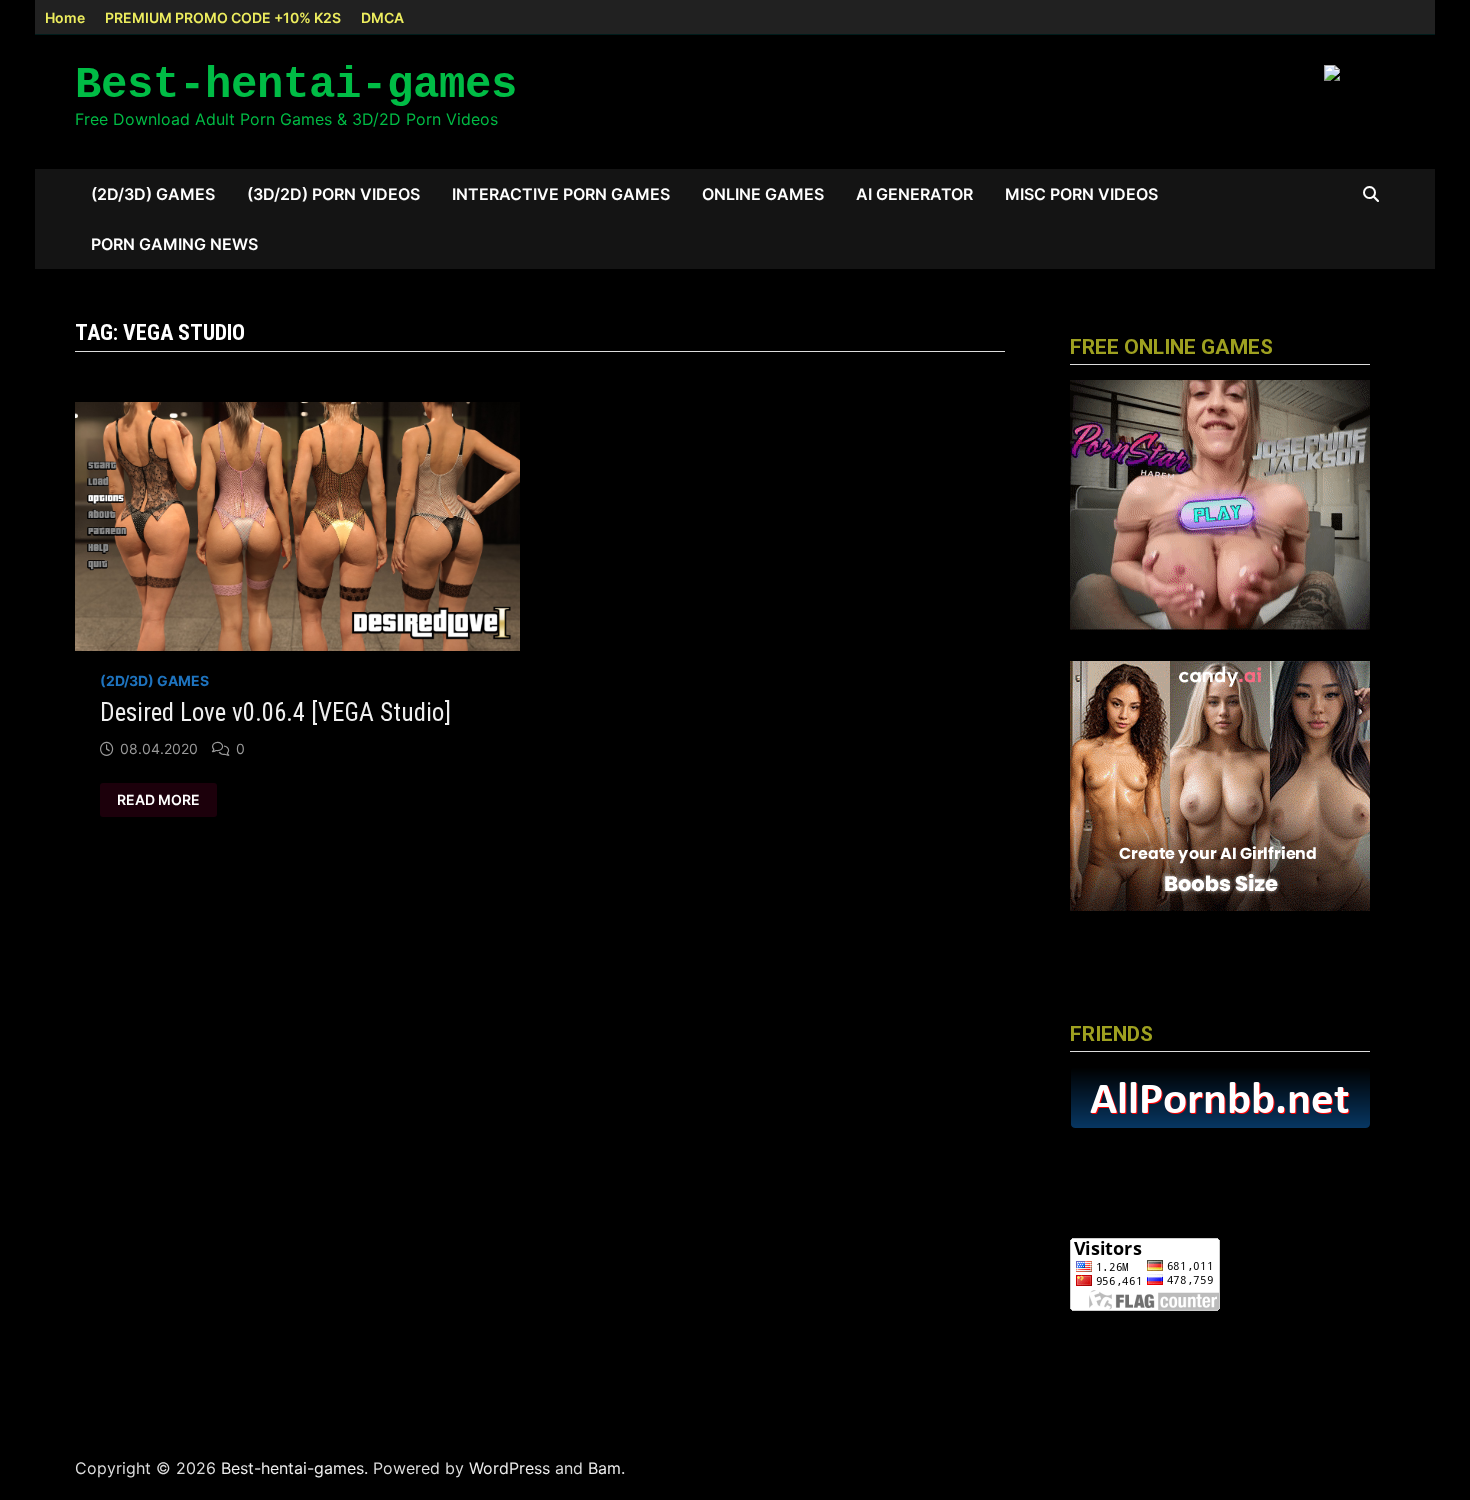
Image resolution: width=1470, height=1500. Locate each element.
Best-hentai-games (296, 85)
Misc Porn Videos (1081, 194)
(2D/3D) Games (153, 194)
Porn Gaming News (174, 244)
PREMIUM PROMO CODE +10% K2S (223, 17)
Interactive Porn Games (561, 194)
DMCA (382, 17)
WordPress (509, 1468)
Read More (163, 800)
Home (65, 17)
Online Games (763, 194)
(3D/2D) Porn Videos (333, 194)
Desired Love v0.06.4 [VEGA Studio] (275, 712)
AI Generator (914, 194)
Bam (604, 1468)
